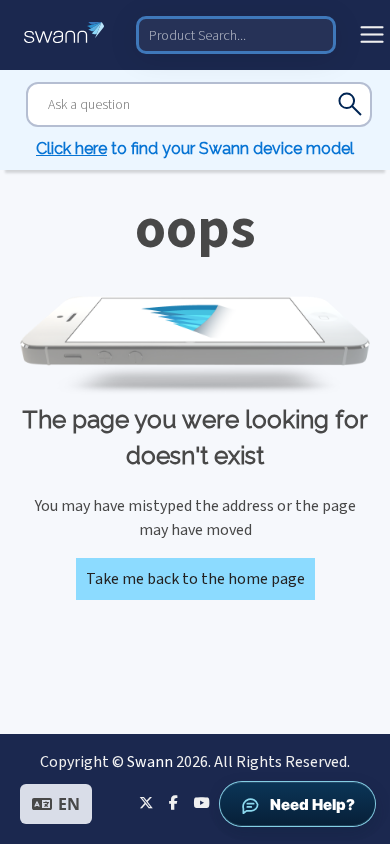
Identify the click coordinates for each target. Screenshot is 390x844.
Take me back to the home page (195, 579)
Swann (150, 762)
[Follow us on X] (145, 802)
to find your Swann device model (195, 148)
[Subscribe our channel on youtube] (201, 802)
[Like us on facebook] (173, 802)
